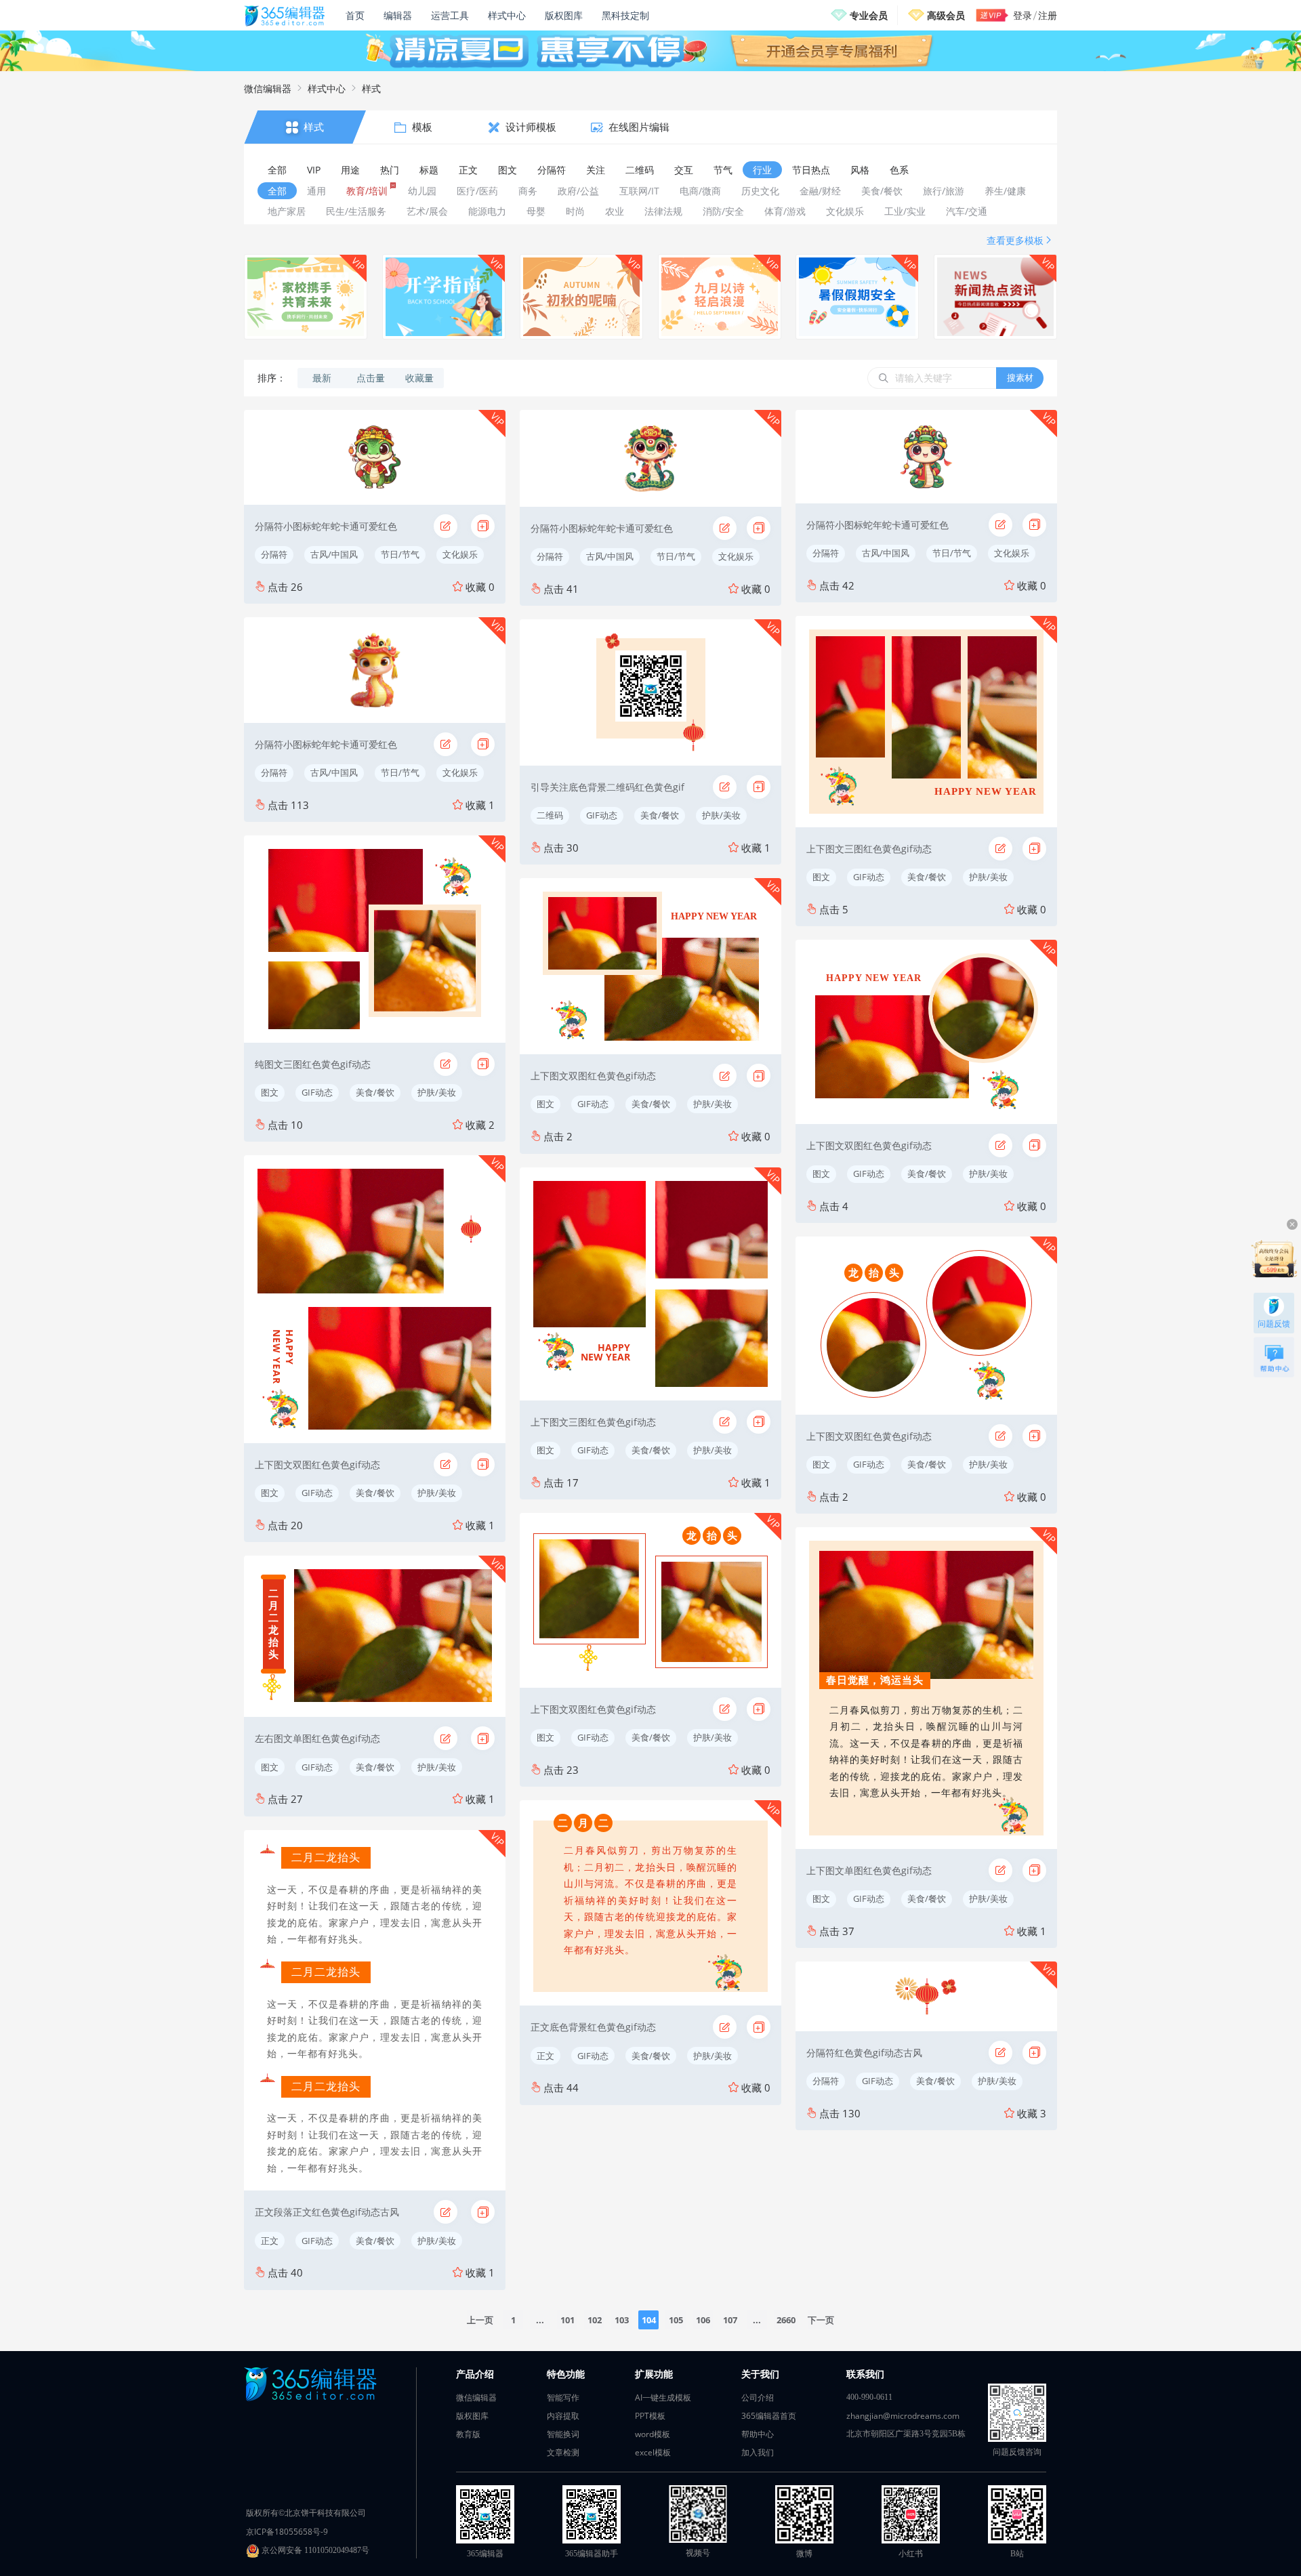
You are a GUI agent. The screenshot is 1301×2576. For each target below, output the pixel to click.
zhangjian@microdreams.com (903, 2416)
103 (622, 2320)
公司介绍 (758, 2397)
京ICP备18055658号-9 (287, 2532)
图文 (270, 1092)
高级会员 (946, 15)
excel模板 (653, 2452)
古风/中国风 (334, 554)
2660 (786, 2320)
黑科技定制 (625, 15)
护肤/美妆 (437, 1092)
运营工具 (450, 15)
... (540, 2320)
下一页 (821, 2320)
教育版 (468, 2434)
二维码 (550, 815)
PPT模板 (650, 2416)
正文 (270, 2241)
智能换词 (563, 2434)
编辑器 (398, 15)
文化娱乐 (460, 554)
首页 (355, 15)
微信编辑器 (268, 88)
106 (703, 2320)
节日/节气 (400, 554)
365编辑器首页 (769, 2416)
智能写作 (563, 2397)
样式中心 (507, 15)
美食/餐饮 (375, 1092)
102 (595, 2320)
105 (676, 2320)
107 (730, 2320)
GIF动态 (317, 1092)
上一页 (480, 2320)
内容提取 (563, 2416)
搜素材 (1020, 377)
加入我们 (758, 2452)
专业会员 (869, 15)
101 (567, 2320)
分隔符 (274, 554)
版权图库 (564, 15)
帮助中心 (758, 2434)
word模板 (653, 2434)
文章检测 (563, 2452)
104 (649, 2320)
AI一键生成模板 (663, 2397)
